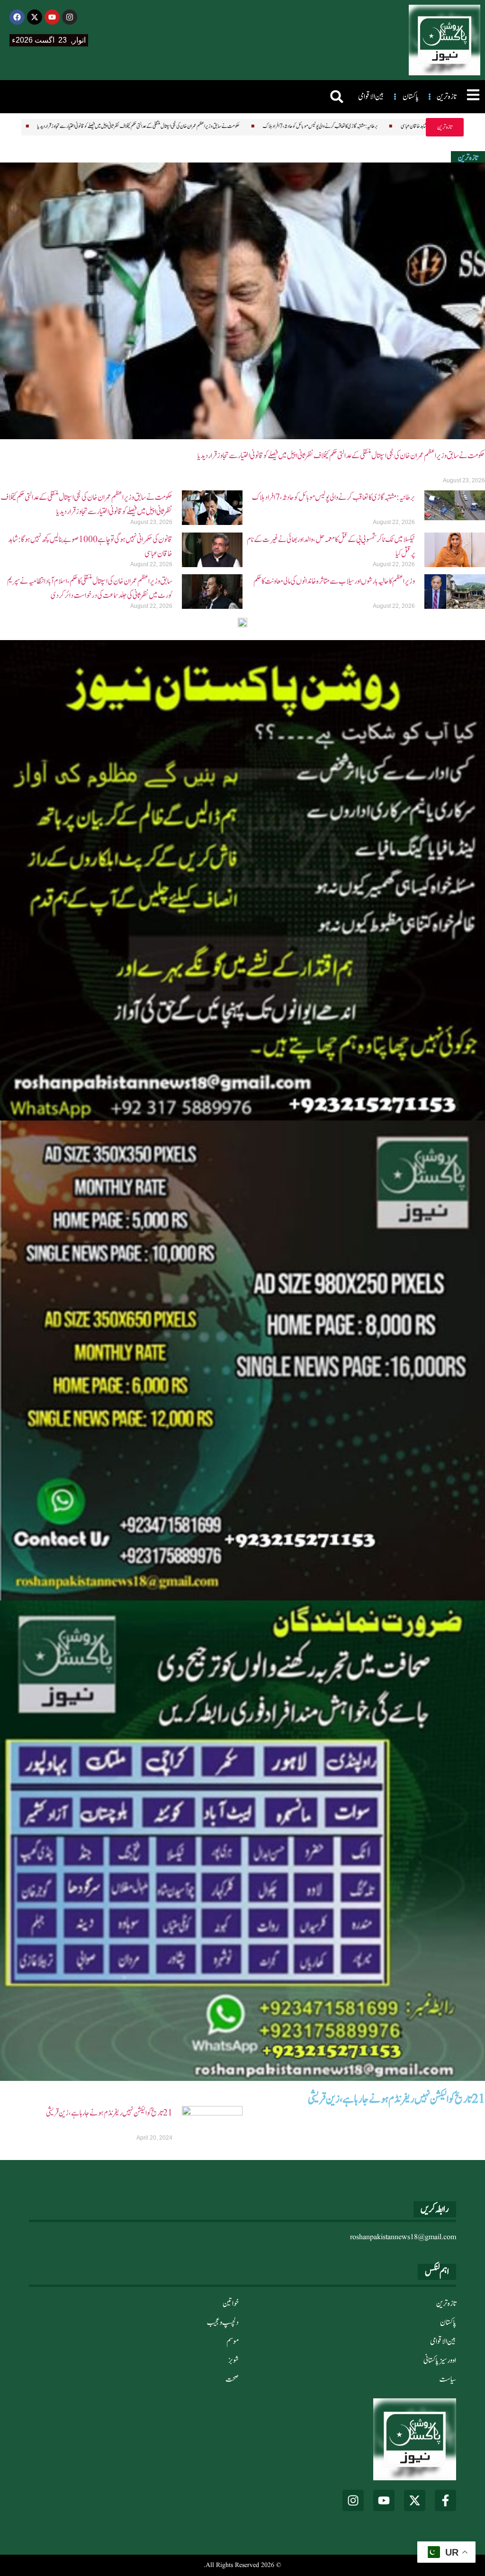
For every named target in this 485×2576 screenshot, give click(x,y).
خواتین (231, 2304)
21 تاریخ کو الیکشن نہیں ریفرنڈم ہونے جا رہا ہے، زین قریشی (109, 2113)
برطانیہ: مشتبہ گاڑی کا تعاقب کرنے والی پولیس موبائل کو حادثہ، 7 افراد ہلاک (218, 126)
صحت (232, 2379)
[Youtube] (52, 17)
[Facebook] (17, 17)
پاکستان (448, 2323)
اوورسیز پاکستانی (440, 2360)
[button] (337, 97)
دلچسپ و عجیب (223, 2323)
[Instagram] (70, 17)
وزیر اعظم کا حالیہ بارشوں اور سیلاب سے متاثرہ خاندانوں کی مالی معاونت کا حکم (334, 581)
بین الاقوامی (443, 2341)
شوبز (234, 2360)
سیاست (448, 2379)
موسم (233, 2341)
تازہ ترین (446, 2304)
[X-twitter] (35, 17)
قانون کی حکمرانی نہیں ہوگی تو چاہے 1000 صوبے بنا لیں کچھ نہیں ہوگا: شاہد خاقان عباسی (365, 126)
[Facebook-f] (445, 2500)
